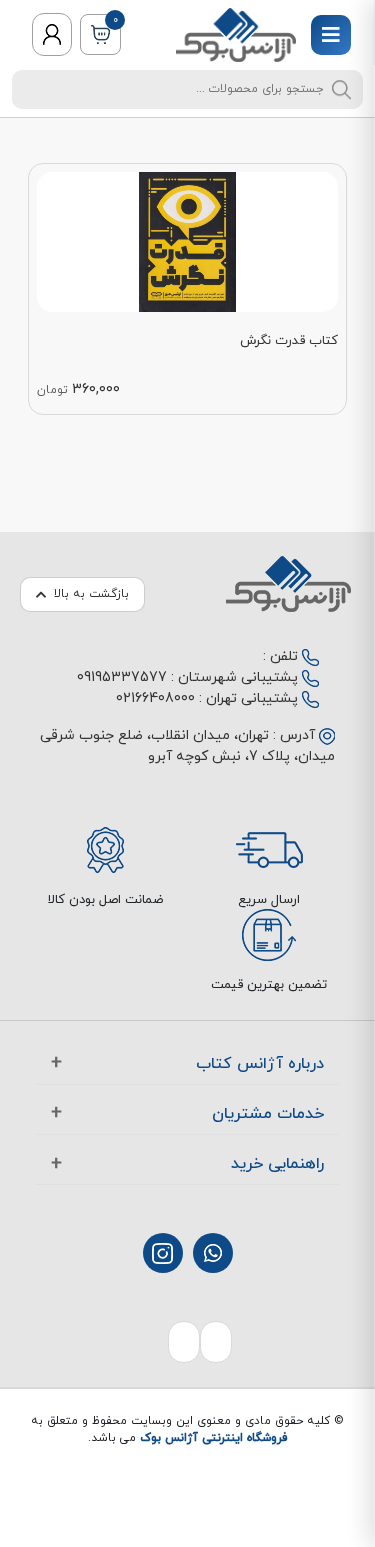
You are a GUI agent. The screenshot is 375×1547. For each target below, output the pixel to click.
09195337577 (122, 677)
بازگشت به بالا (91, 594)
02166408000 (155, 698)
